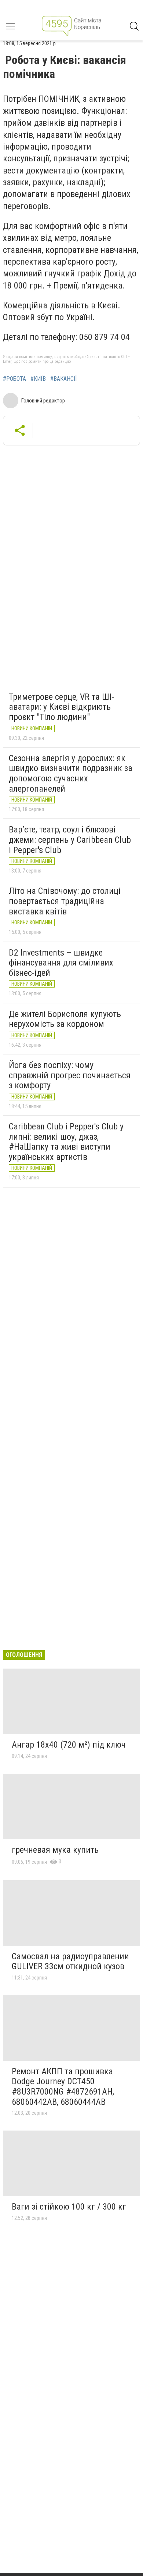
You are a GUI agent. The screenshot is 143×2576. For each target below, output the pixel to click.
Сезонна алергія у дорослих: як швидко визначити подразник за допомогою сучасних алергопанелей (71, 773)
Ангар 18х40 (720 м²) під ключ (69, 1745)
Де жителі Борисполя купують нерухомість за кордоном (65, 1019)
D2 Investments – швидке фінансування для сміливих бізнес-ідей (61, 963)
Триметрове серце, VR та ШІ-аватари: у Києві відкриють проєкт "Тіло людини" (61, 707)
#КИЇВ (38, 379)
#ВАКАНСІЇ (64, 379)
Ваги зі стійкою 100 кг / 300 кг (69, 2207)
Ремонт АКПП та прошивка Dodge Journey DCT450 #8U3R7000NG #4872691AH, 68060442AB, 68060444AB (63, 2087)
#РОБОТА (14, 379)
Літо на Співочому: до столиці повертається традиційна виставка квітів (65, 901)
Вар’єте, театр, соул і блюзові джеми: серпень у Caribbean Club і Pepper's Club (70, 840)
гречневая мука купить (55, 1850)
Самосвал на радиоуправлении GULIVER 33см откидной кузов (70, 1961)
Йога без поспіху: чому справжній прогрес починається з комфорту (70, 1075)
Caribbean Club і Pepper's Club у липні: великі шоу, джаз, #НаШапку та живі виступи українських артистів (66, 1142)
